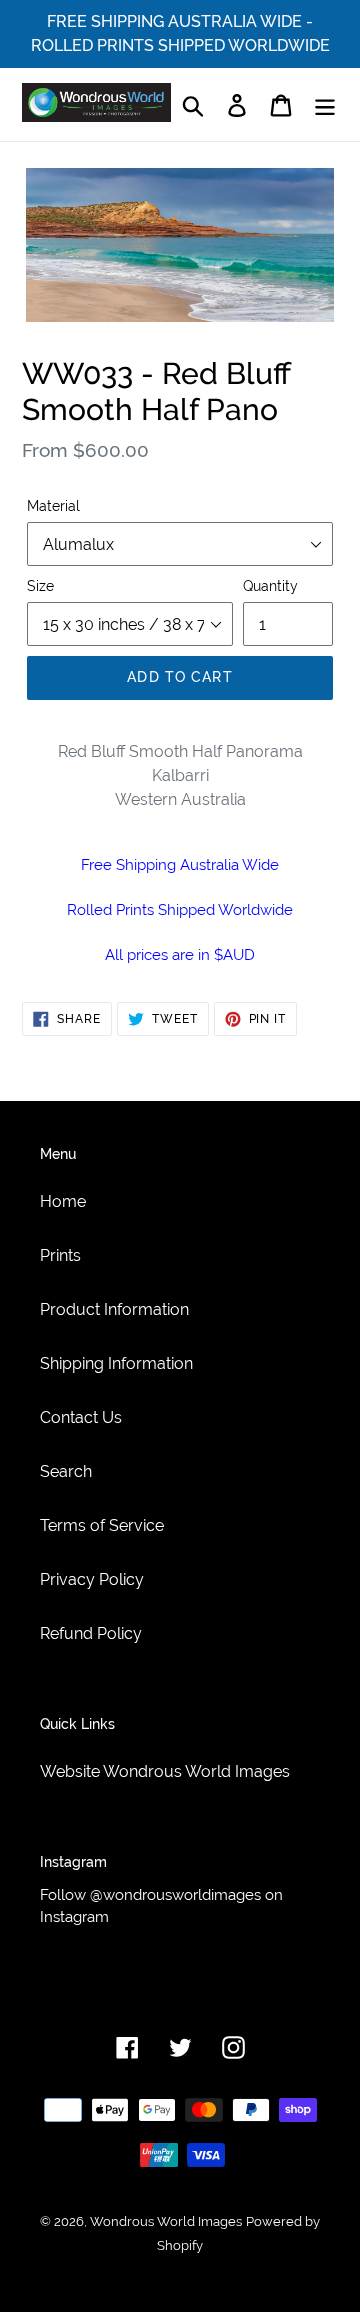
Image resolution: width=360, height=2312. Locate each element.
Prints (60, 1255)
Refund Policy (91, 1633)
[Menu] (325, 104)
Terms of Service (102, 1525)
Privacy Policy (92, 1579)
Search (66, 1471)
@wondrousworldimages (175, 1895)
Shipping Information (116, 1363)
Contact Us (81, 1417)
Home (63, 1201)
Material (53, 506)
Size (40, 586)
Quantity (270, 586)
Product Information (114, 1309)
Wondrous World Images (166, 2221)
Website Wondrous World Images (165, 1771)
